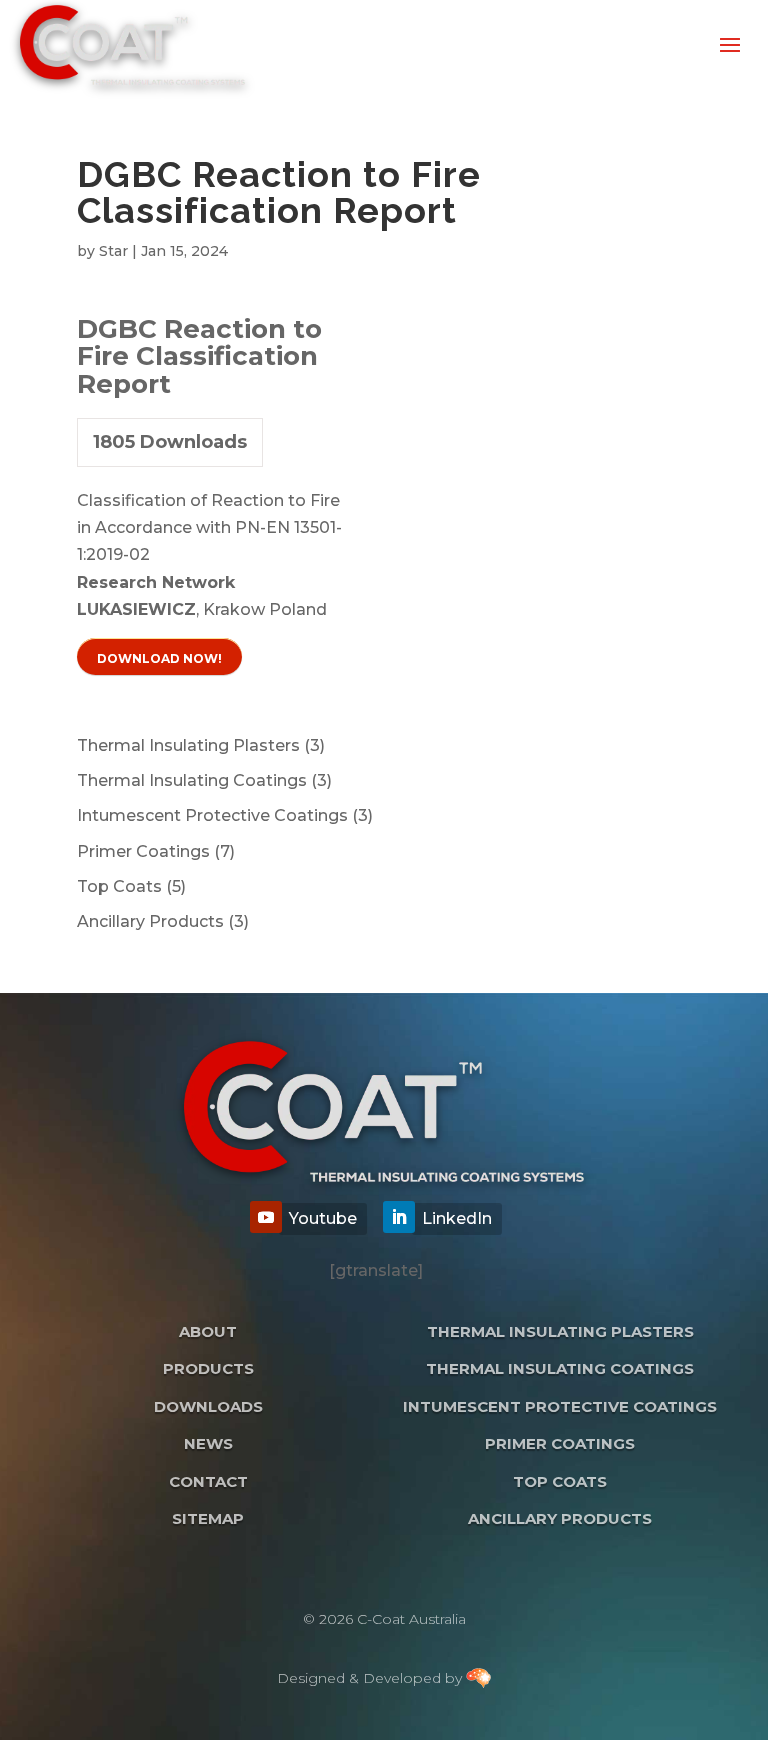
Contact (208, 1481)
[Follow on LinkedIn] (399, 1217)
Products (208, 1368)
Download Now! (159, 658)
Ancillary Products (560, 1518)
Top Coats (560, 1481)
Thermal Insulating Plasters (560, 1331)
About (208, 1331)
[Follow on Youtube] (266, 1217)
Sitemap (208, 1518)
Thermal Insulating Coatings (560, 1368)
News (208, 1443)
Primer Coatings (560, 1443)
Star (113, 251)
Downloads (208, 1406)
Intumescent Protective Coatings (560, 1406)
